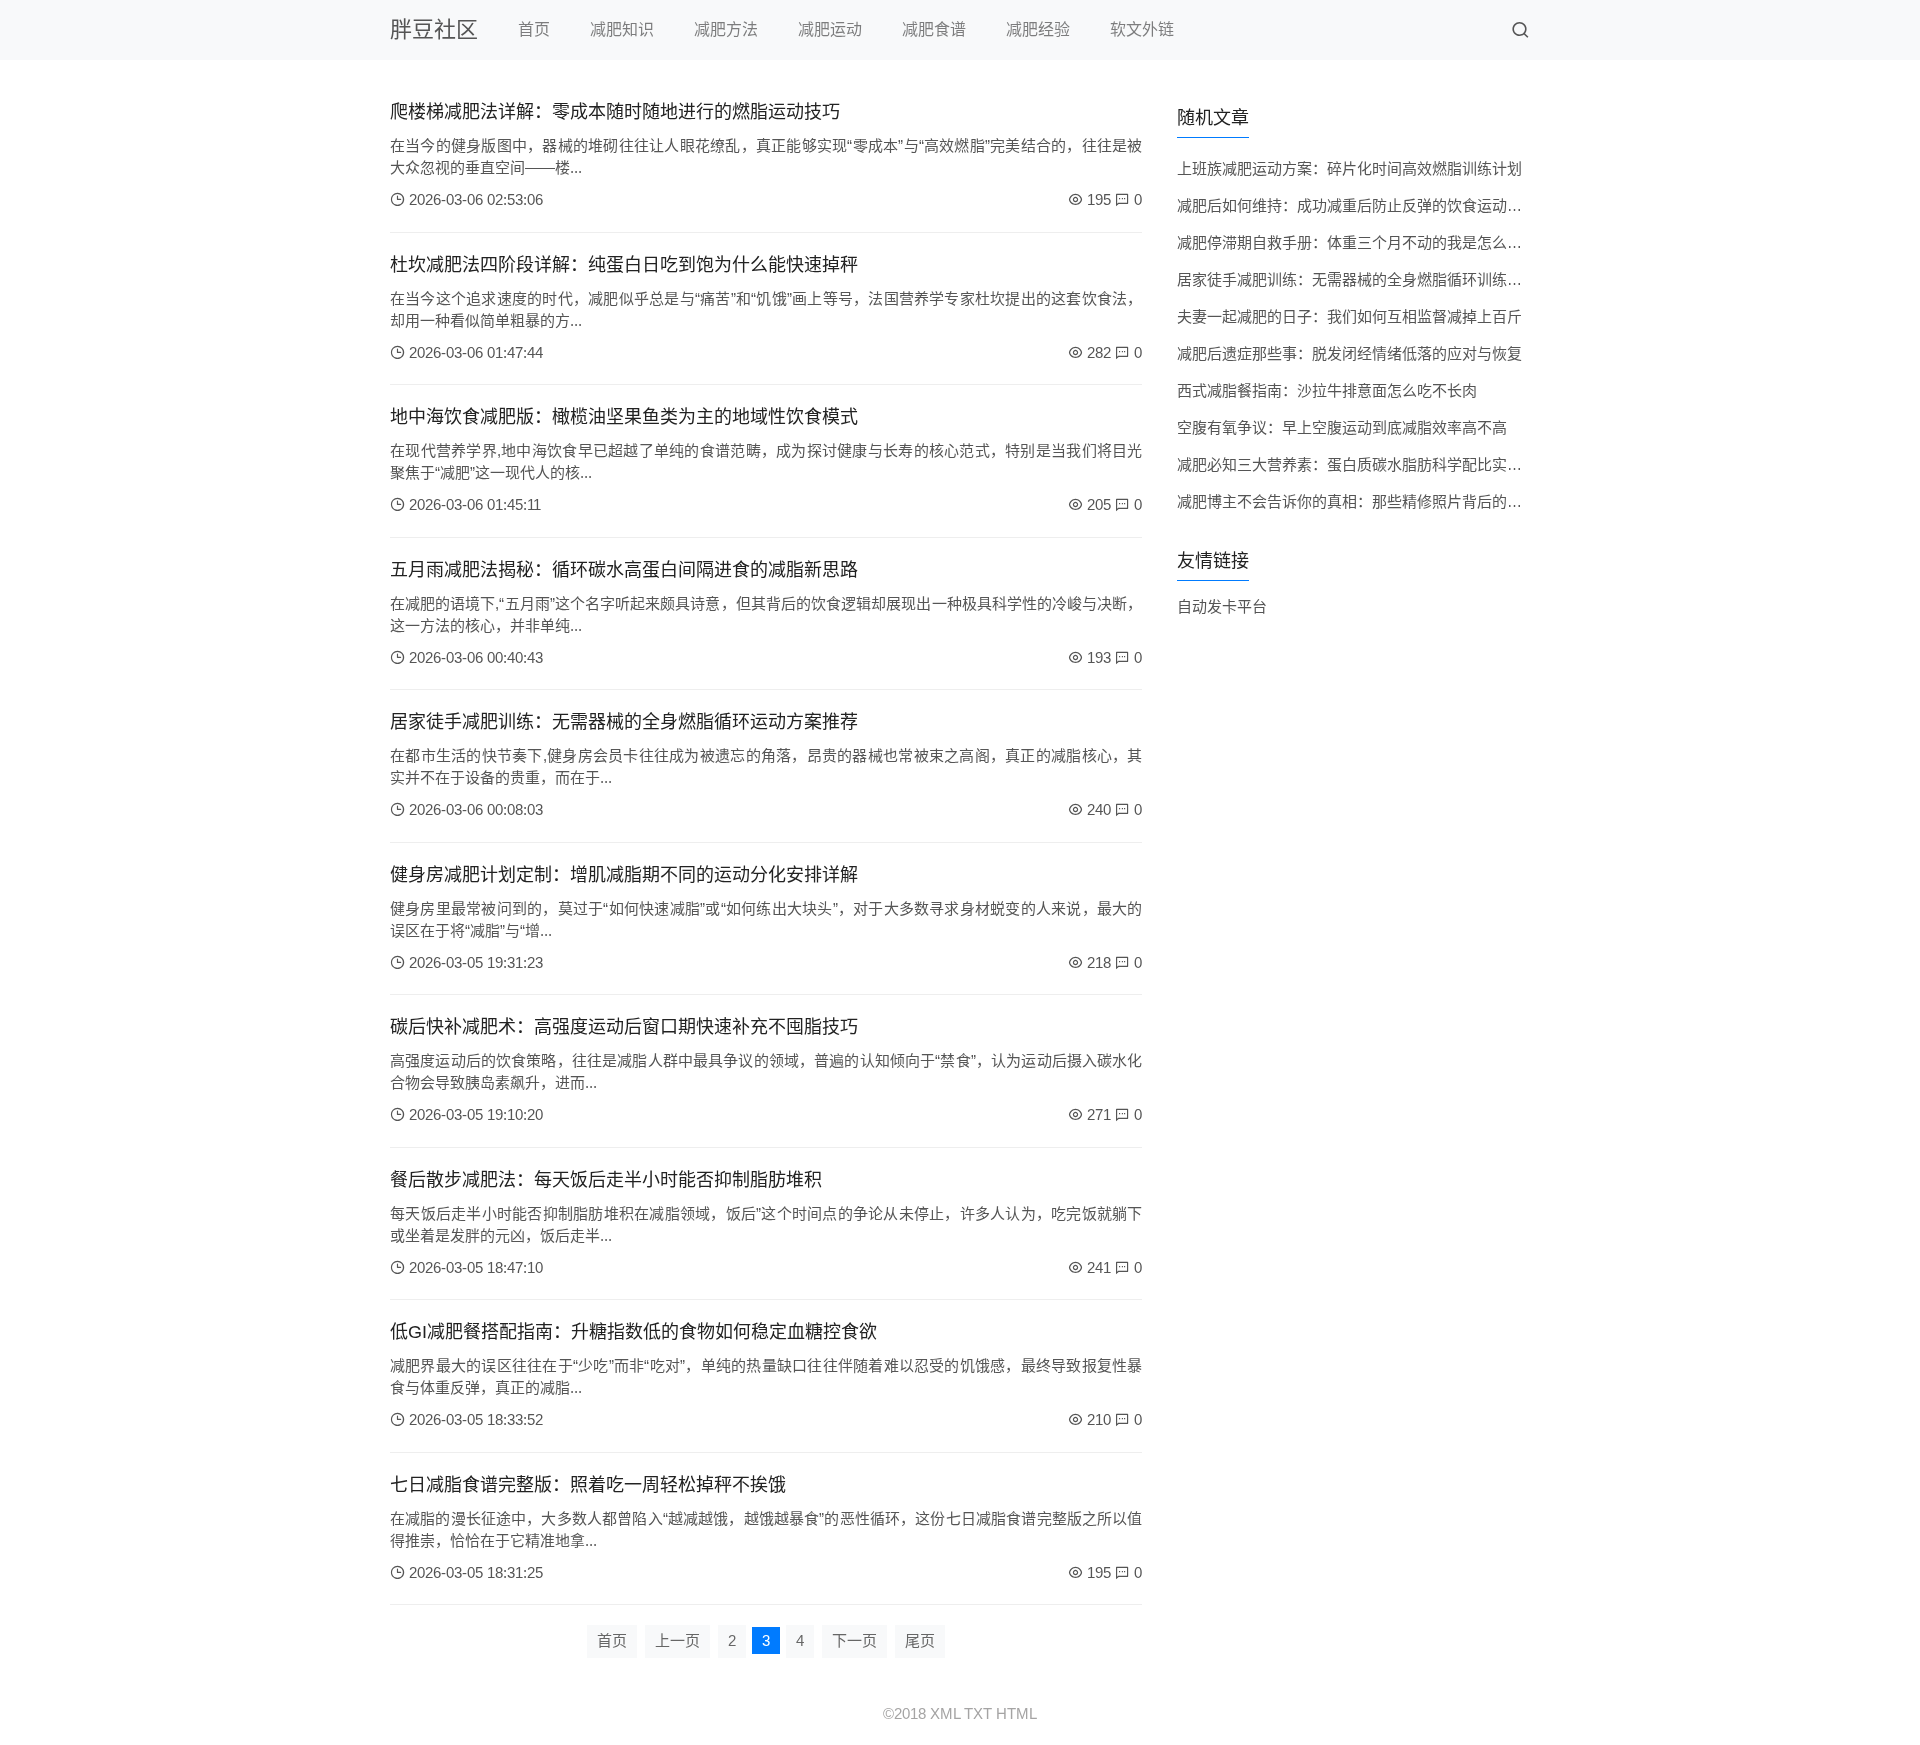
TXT (978, 1713)
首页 (534, 29)
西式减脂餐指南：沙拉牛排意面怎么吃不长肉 (1327, 390)
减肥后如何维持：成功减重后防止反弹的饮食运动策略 (1357, 205)
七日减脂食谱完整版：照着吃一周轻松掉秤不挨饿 (588, 1485)
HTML (1016, 1713)
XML (945, 1713)
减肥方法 (726, 29)
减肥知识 (622, 29)
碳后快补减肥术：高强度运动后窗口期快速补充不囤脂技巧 (624, 1027)
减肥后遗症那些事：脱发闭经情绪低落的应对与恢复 (1349, 353)
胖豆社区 (434, 29)
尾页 (920, 1640)
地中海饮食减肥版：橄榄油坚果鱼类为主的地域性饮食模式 (624, 417)
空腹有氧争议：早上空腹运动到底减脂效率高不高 (1342, 427)
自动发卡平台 (1222, 606)
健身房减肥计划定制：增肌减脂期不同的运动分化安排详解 (624, 875)
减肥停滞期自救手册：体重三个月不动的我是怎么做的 (1357, 242)
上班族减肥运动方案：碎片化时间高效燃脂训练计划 (1349, 168)
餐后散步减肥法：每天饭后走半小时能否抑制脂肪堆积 (606, 1180)
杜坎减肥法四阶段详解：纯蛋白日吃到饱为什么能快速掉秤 (624, 265)
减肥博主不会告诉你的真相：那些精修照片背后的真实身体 (1372, 501)
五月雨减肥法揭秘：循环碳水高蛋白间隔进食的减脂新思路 (624, 570)
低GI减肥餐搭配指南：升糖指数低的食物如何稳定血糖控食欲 (633, 1332)
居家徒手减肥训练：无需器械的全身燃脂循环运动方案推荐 (624, 722)
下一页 (854, 1640)
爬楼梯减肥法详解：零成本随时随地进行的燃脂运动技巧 (615, 112)
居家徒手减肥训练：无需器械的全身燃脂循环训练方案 (1357, 279)
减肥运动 (830, 29)
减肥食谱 (934, 29)
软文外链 (1142, 29)
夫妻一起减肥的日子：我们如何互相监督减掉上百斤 (1349, 316)
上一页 (677, 1640)
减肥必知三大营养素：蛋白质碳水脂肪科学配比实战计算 (1364, 464)
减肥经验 (1038, 29)
